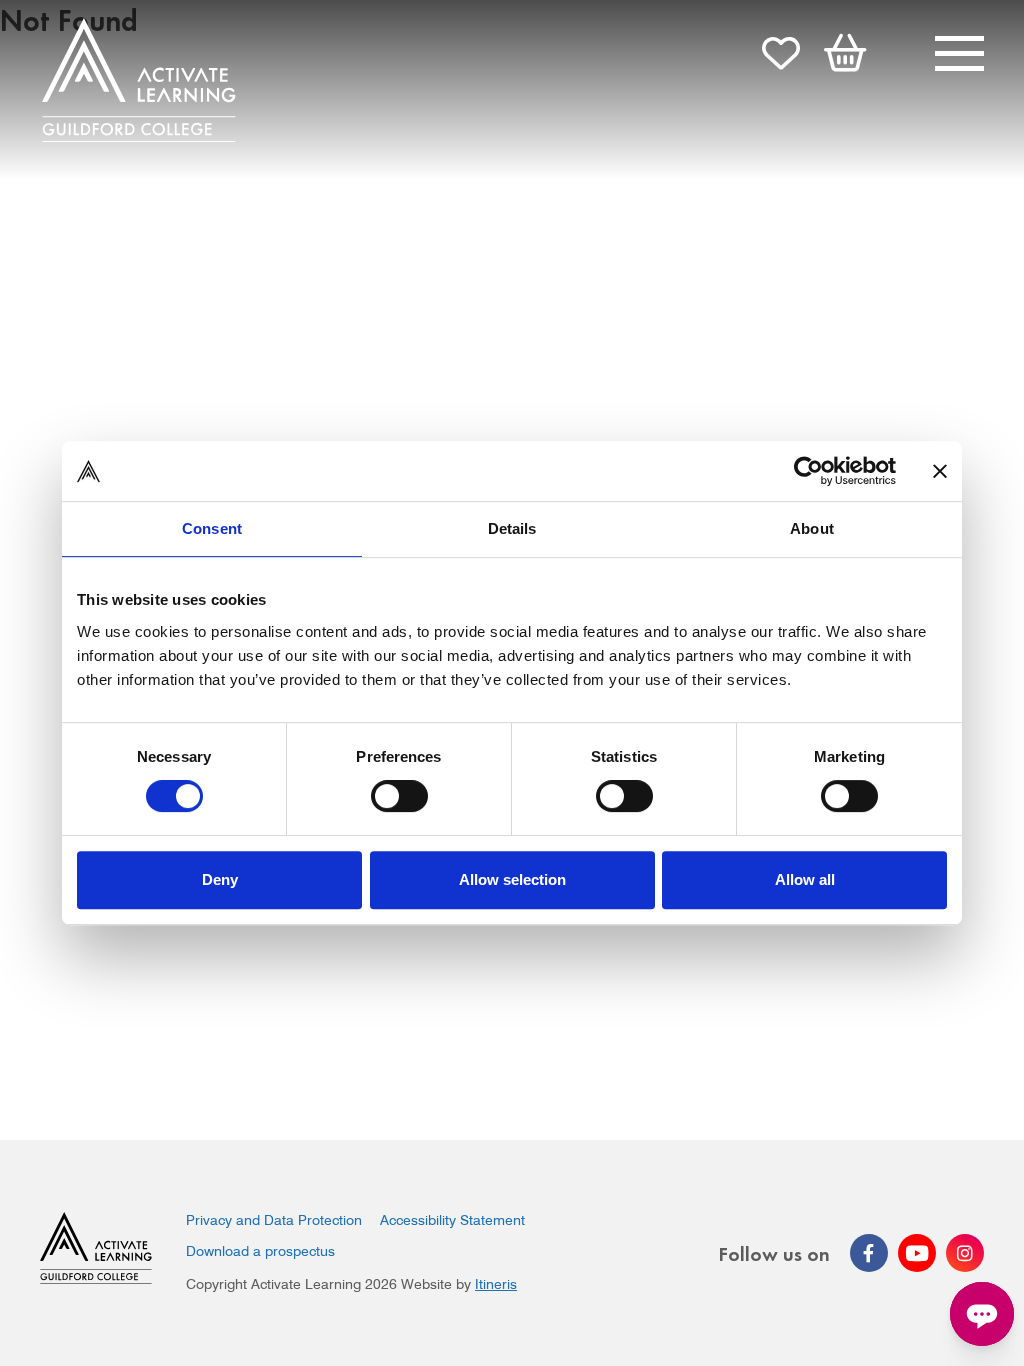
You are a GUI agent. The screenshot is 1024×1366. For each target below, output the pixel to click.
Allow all (805, 879)
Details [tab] (512, 528)
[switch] (399, 796)
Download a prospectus (260, 1251)
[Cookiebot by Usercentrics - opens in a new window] (808, 471)
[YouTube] (917, 1253)
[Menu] (959, 56)
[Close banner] (940, 471)
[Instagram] (965, 1253)
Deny (220, 879)
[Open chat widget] (982, 1314)
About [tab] (812, 528)
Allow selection (512, 879)
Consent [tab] (212, 528)
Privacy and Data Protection (274, 1220)
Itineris (496, 1284)
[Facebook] (869, 1253)
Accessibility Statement (452, 1220)
